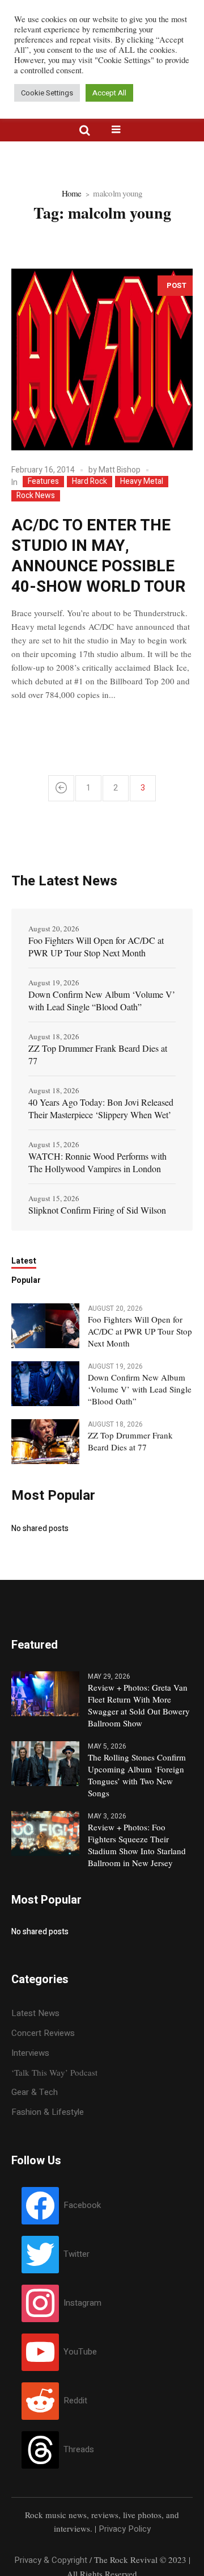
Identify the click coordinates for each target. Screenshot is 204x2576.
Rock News (36, 496)
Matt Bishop (120, 470)
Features (43, 482)
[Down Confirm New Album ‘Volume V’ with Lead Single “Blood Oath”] (45, 1383)
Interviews (30, 2053)
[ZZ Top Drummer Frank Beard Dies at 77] (45, 1441)
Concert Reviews (43, 2033)
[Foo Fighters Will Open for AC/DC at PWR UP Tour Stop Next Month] (45, 1325)
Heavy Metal (142, 482)
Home (72, 193)
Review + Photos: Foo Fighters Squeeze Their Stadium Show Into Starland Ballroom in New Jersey (137, 1845)
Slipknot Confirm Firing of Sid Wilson (97, 1210)
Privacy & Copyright (51, 2560)
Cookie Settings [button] (47, 93)
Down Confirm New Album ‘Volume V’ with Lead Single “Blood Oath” (102, 1000)
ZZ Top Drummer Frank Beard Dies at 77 (98, 1054)
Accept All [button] (109, 93)
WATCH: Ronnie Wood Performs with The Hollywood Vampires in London (97, 1162)
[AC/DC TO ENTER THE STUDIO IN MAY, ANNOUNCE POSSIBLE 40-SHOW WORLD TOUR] (102, 359)
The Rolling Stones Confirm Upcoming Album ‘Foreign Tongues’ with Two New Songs (137, 1775)
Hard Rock (90, 482)
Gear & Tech (35, 2092)
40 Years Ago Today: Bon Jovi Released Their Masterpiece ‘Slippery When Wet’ (101, 1108)
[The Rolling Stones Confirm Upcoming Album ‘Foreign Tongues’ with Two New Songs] (45, 1763)
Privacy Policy (125, 2529)
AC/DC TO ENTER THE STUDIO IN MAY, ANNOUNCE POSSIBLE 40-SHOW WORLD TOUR (98, 556)
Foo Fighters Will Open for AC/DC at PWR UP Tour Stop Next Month (96, 946)
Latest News (35, 2013)
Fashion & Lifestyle (48, 2112)
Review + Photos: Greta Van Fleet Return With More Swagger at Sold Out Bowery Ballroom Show (139, 1705)
